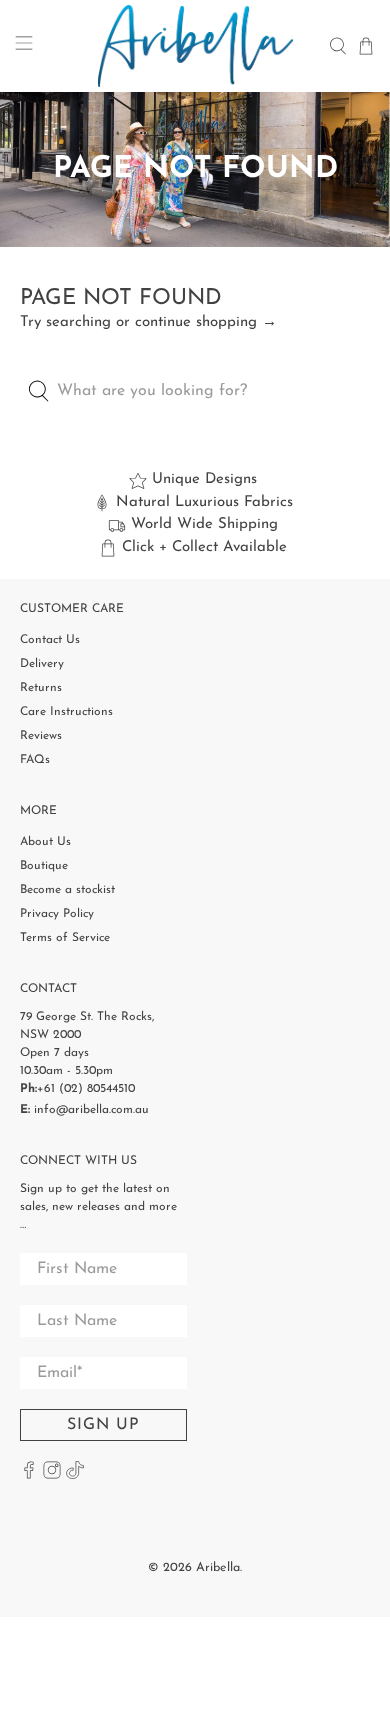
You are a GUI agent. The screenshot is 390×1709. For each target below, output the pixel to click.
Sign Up (103, 1425)
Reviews (41, 736)
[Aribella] (195, 46)
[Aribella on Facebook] (29, 1476)
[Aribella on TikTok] (75, 1476)
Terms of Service (65, 938)
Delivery (42, 664)
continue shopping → (206, 322)
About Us (45, 842)
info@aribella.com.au (91, 1110)
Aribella (218, 1568)
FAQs (35, 760)
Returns (41, 688)
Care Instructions (66, 712)
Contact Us (50, 640)
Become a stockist (67, 890)
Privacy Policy (57, 914)
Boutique (44, 866)
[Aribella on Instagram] (52, 1476)
